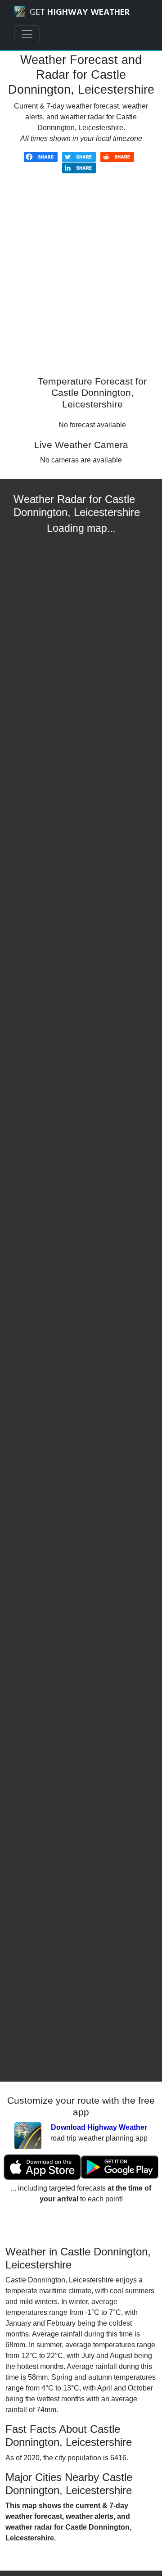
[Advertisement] (81, 281)
